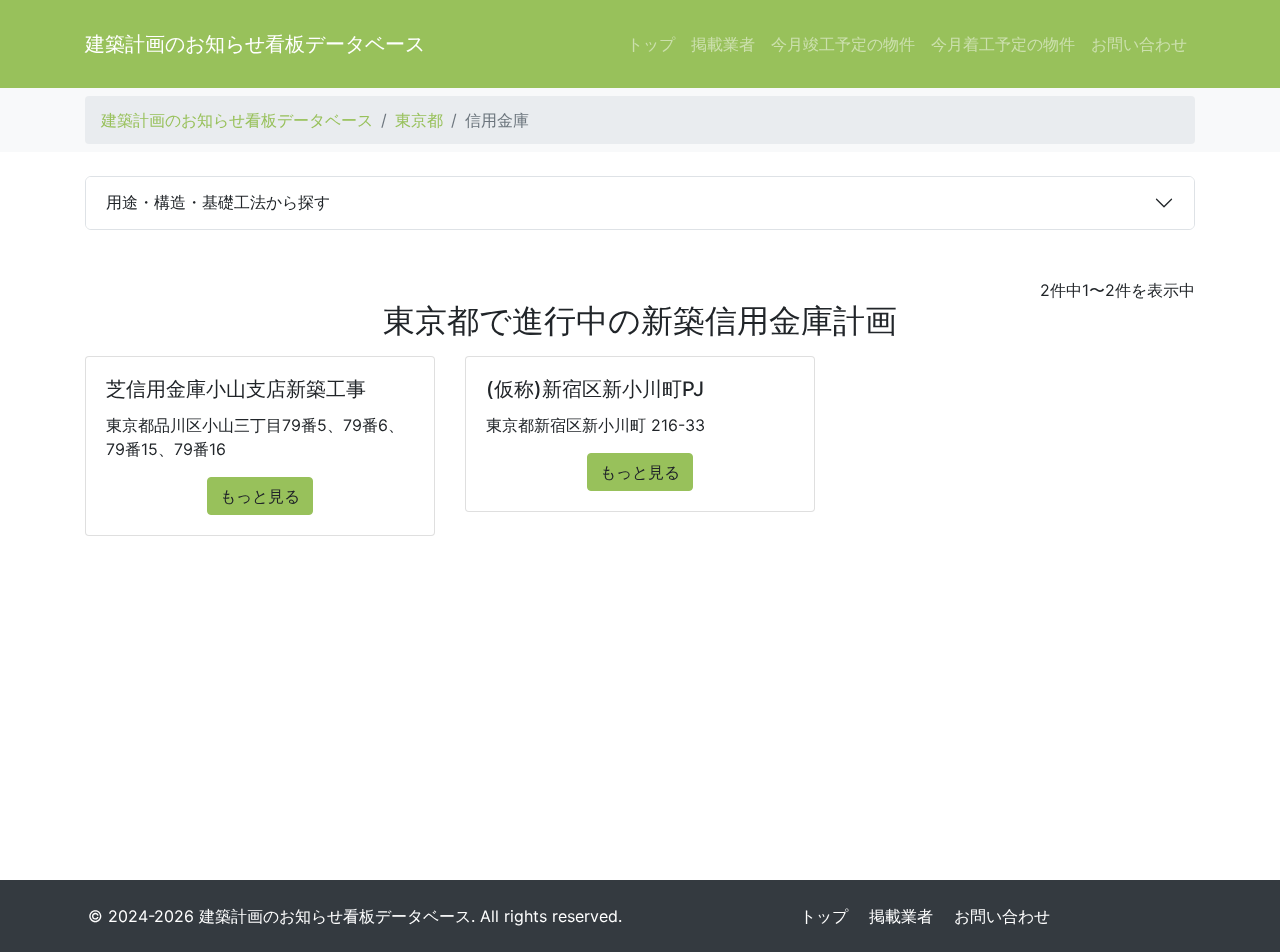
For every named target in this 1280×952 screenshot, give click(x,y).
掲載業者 (723, 44)
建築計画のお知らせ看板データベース (255, 44)
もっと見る (260, 496)
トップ (651, 44)
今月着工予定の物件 (1003, 44)
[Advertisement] (640, 716)
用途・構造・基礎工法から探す (218, 202)
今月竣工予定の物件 (843, 44)
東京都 (419, 120)
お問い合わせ (1139, 44)
